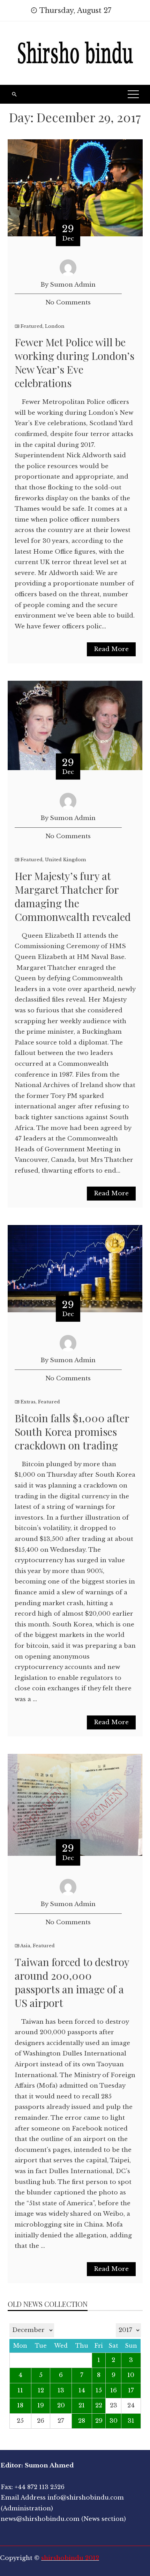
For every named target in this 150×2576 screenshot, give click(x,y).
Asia (25, 1946)
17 (131, 2390)
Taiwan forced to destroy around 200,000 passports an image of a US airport (72, 1982)
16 (114, 2390)
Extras (28, 1402)
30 (114, 2421)
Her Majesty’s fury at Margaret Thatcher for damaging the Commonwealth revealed (73, 896)
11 (20, 2390)
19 (41, 2405)
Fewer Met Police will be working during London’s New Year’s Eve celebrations (74, 363)
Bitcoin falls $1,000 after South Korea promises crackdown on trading (72, 1432)
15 (99, 2390)
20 (61, 2405)
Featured (32, 326)
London (55, 326)
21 (82, 2405)
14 (82, 2390)
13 (61, 2390)
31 (131, 2421)
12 (41, 2390)
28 (82, 2421)
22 (99, 2405)
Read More (111, 649)
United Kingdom (65, 860)
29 (99, 2421)
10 (131, 2375)
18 (20, 2405)
